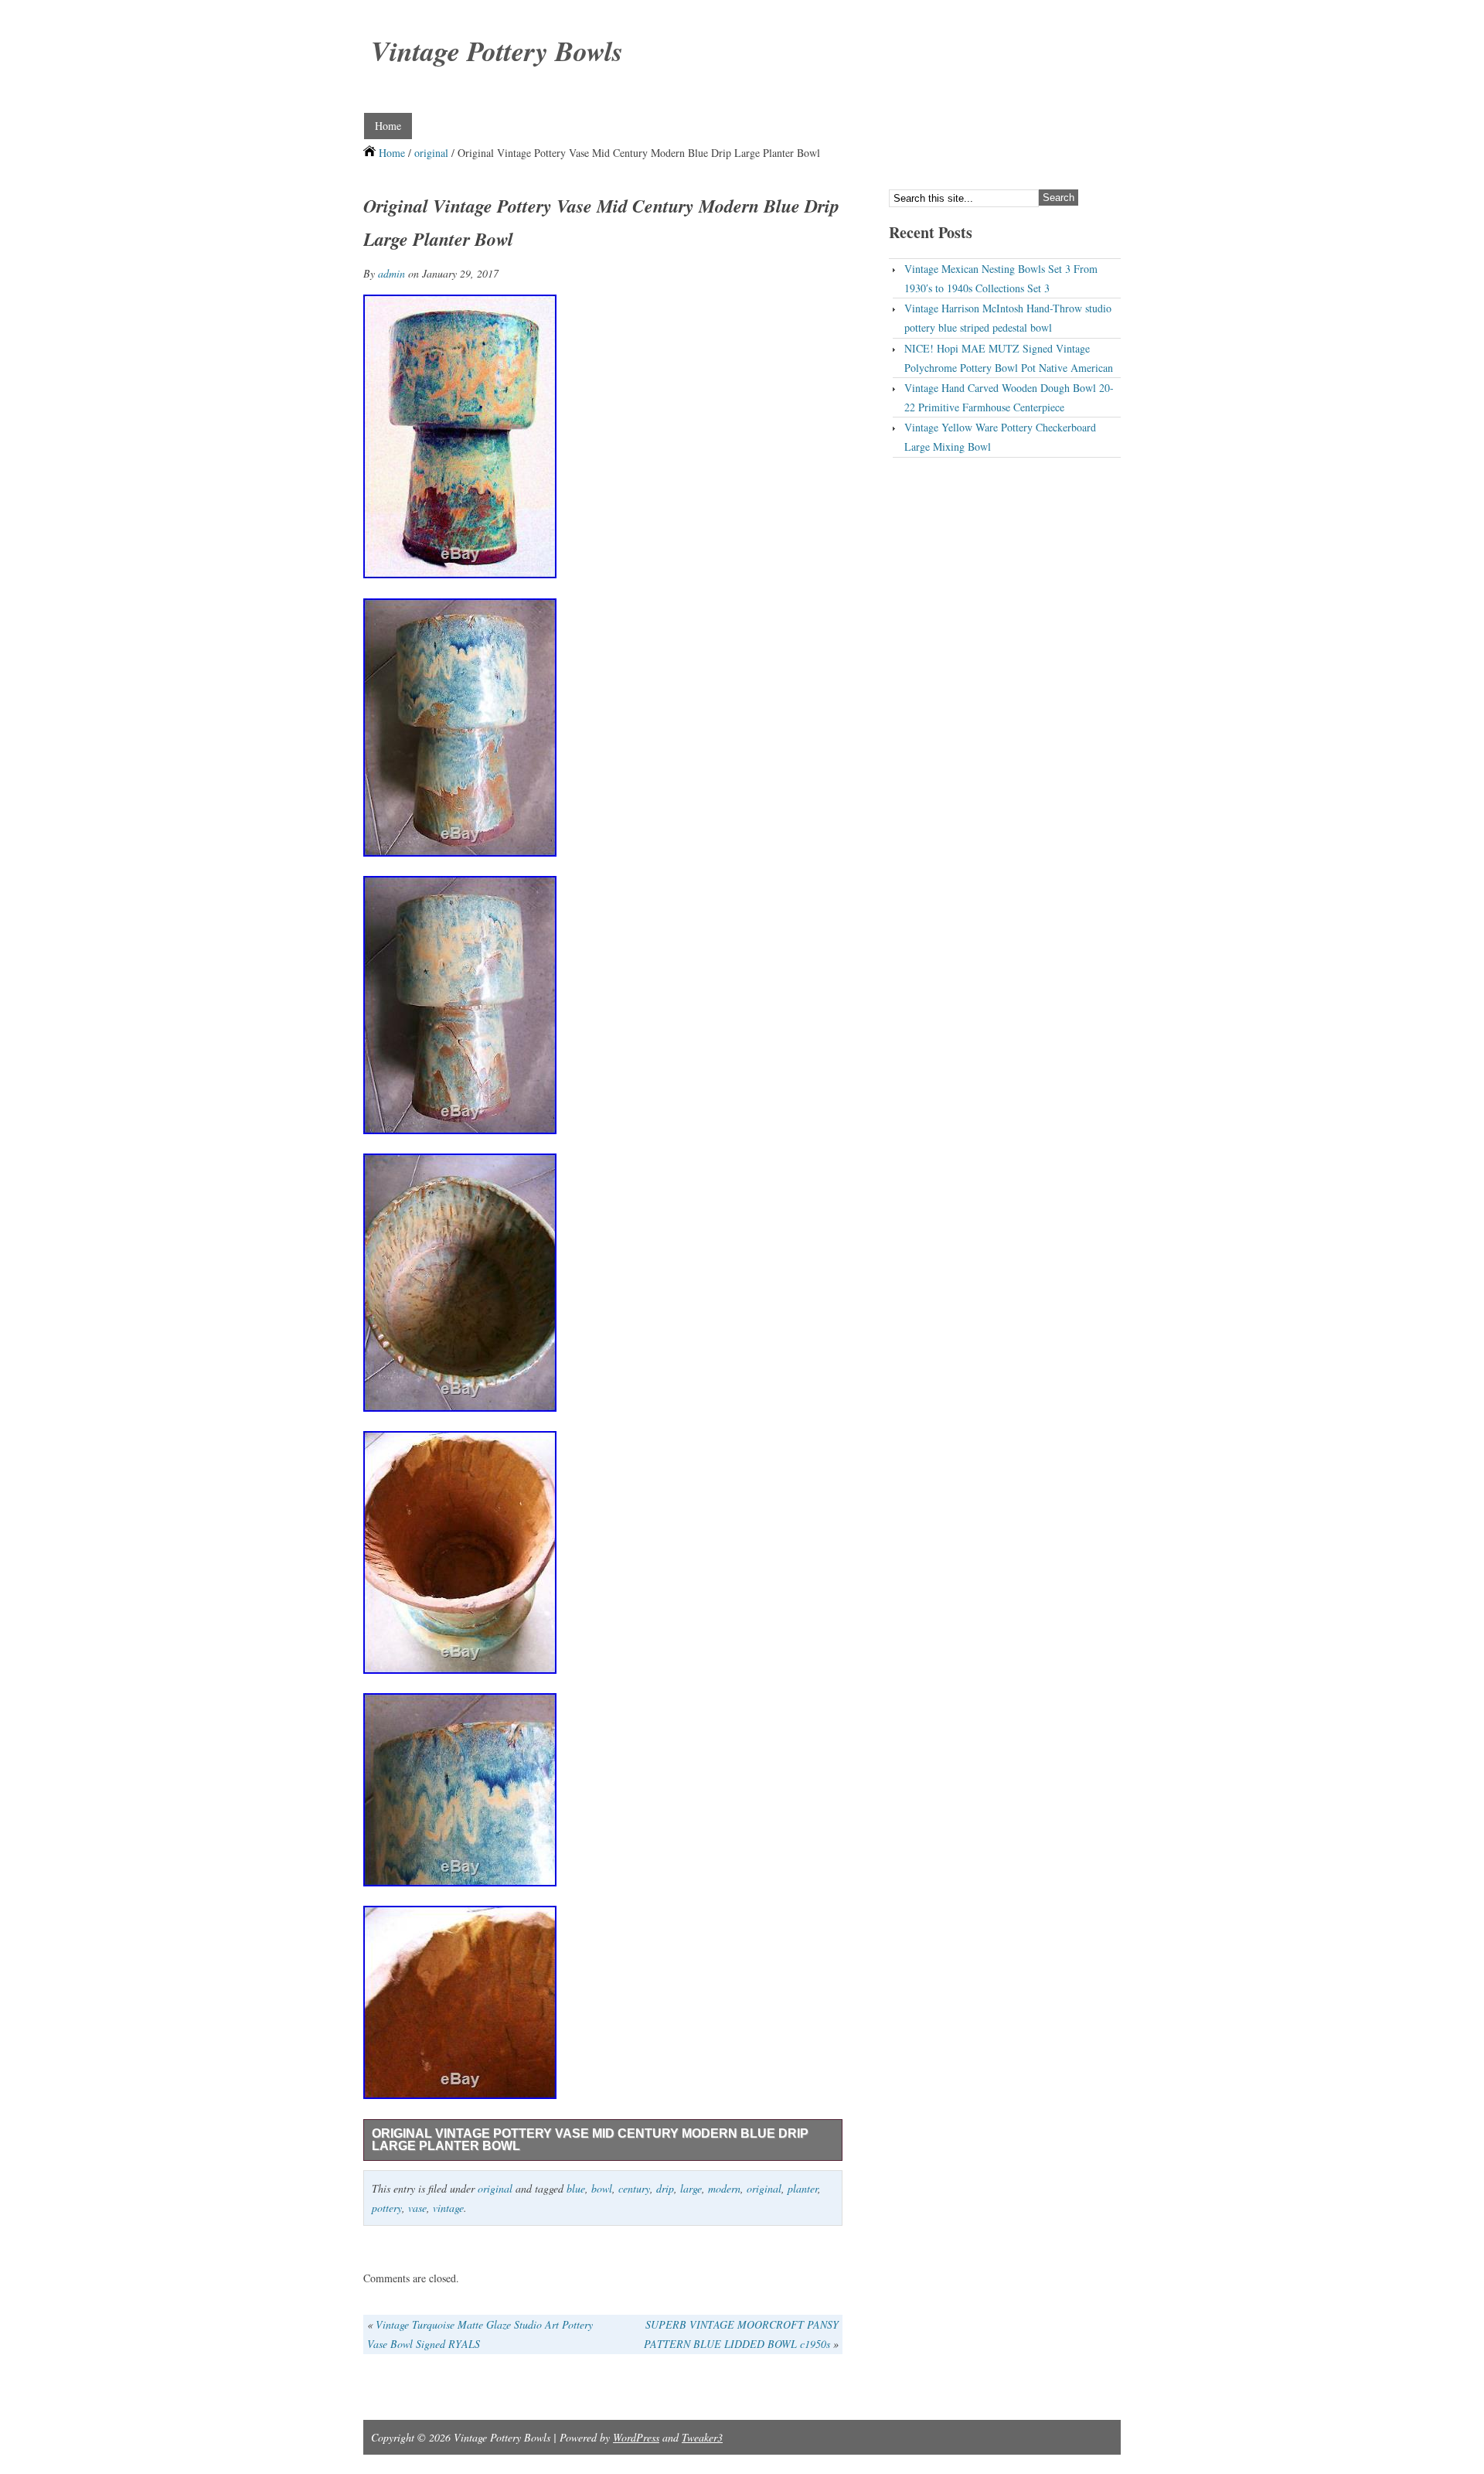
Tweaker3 (702, 2437)
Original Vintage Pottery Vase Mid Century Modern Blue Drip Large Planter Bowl (590, 2140)
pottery (387, 2208)
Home (388, 126)
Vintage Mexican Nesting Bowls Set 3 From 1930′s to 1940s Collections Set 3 (1001, 278)
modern (724, 2188)
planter (803, 2188)
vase (417, 2208)
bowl (602, 2188)
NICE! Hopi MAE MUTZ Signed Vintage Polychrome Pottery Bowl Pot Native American (1009, 358)
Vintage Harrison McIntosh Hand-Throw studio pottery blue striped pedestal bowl (1008, 318)
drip (665, 2188)
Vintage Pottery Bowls (497, 51)
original (431, 153)
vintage (448, 2208)
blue (576, 2188)
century (634, 2188)
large (691, 2188)
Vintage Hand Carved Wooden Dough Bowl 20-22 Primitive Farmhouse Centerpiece (1009, 397)
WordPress (636, 2437)
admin (391, 273)
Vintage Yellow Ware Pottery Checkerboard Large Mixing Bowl (1000, 437)
